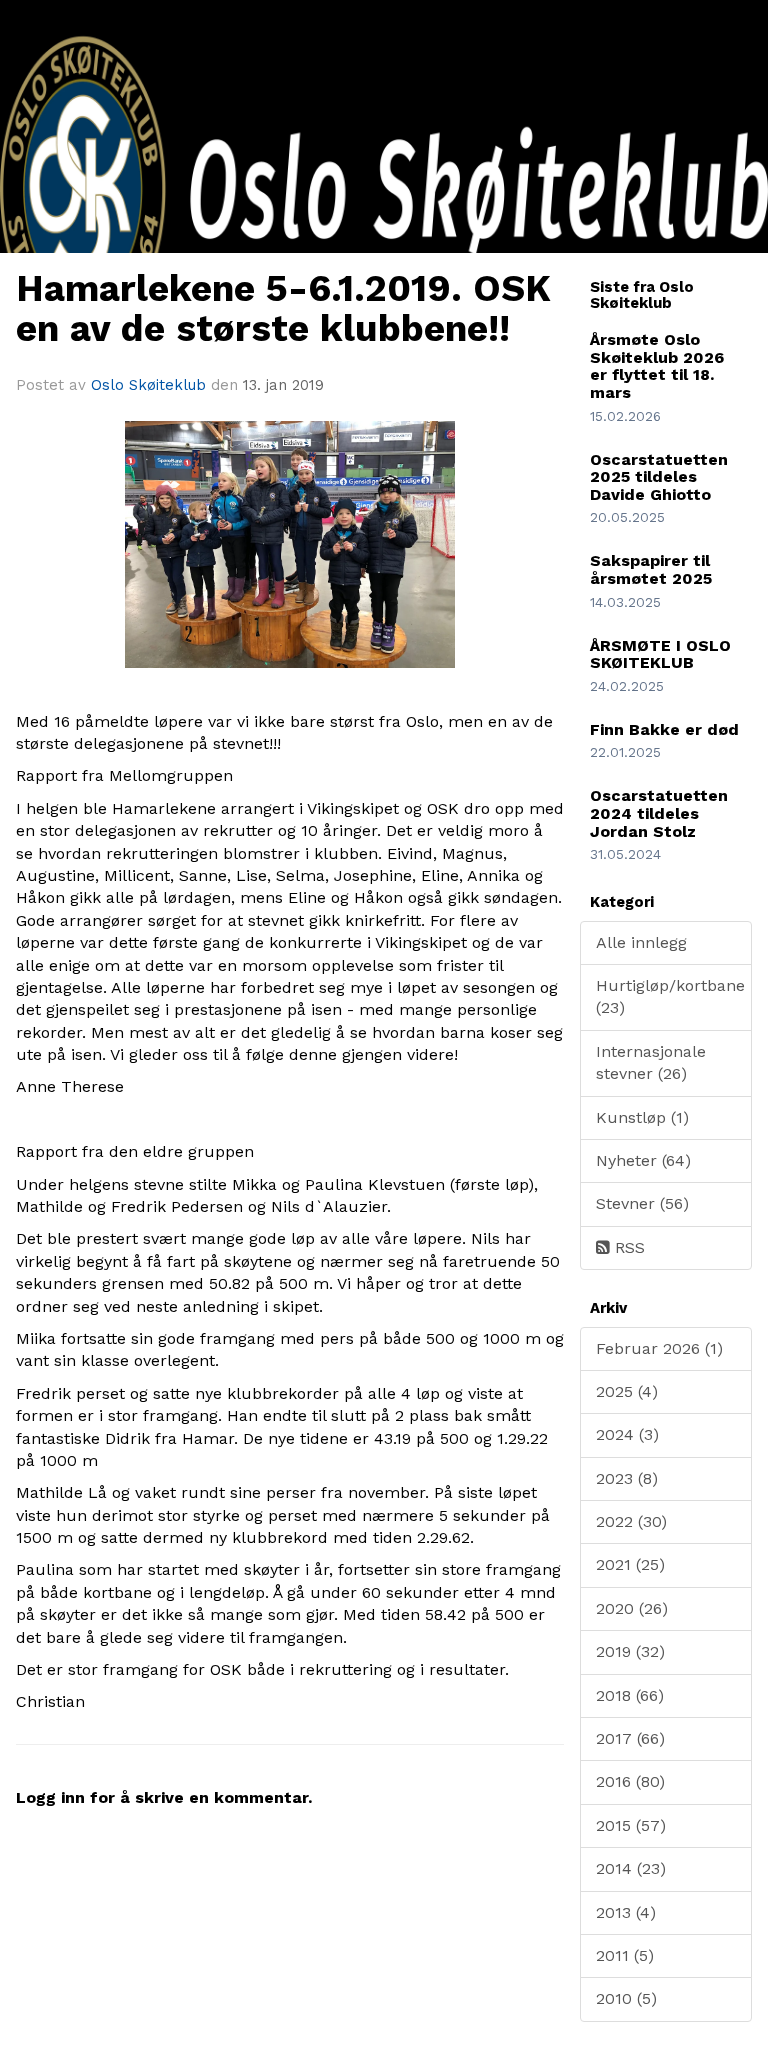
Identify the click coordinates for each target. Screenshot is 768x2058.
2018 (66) (630, 1695)
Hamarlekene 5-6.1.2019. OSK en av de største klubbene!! (283, 309)
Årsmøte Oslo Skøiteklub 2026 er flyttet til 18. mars (657, 366)
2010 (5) (626, 1998)
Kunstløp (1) (642, 1117)
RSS (627, 1247)
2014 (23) (631, 1868)
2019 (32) (630, 1651)
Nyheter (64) (643, 1160)
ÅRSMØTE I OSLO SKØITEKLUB (660, 654)
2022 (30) (631, 1521)
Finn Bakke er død (664, 729)
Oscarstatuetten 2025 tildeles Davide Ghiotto (659, 477)
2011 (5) (625, 1955)
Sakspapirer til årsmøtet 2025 (651, 569)
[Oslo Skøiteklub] (384, 240)
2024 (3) (627, 1434)
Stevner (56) (642, 1203)
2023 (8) (627, 1478)
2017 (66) (630, 1738)
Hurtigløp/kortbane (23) (670, 996)
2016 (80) (630, 1781)
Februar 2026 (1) (659, 1348)
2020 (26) (632, 1608)
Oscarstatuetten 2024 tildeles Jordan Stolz (659, 813)
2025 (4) (627, 1391)
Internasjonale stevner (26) (651, 1062)
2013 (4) (626, 1912)
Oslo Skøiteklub (148, 385)
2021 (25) (630, 1564)
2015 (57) (631, 1825)
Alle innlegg (641, 942)
